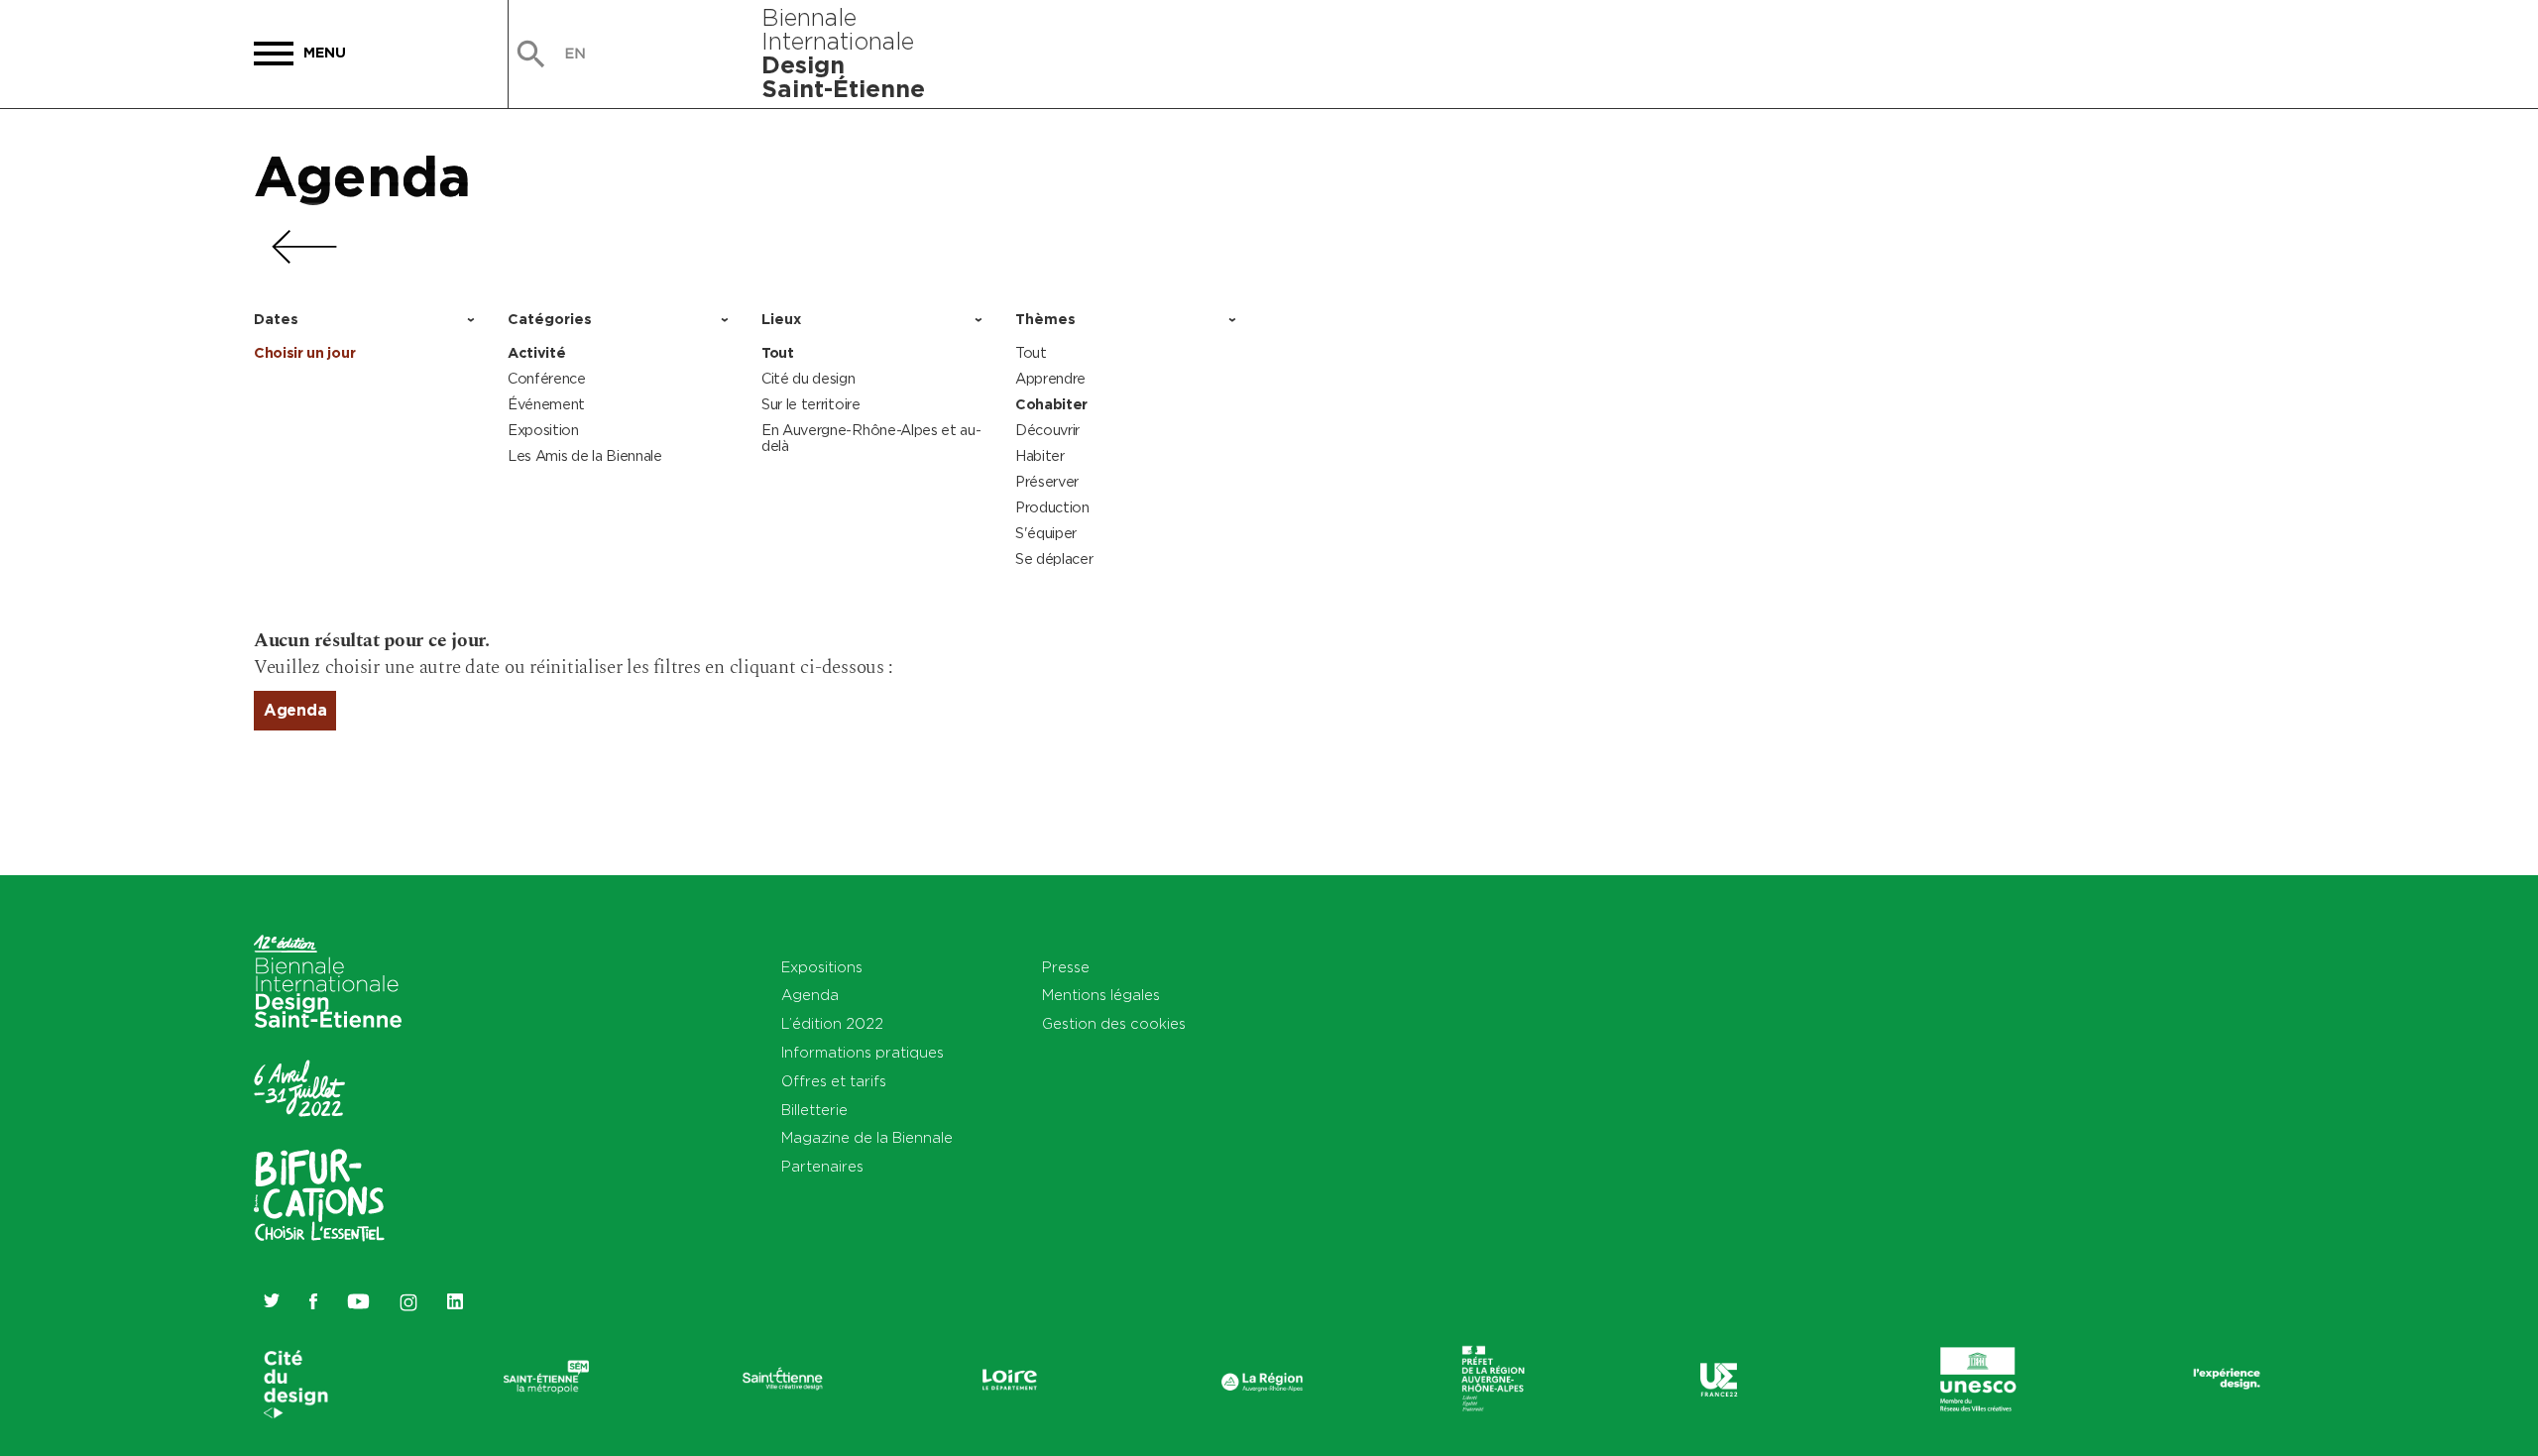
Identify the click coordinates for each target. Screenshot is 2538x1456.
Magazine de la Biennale (867, 1137)
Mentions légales (1101, 995)
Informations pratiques (863, 1052)
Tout (778, 353)
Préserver (1047, 481)
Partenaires (822, 1166)
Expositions (822, 967)
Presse (1066, 967)
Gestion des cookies (1114, 1023)
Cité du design (808, 378)
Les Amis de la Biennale (585, 455)
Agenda (362, 175)
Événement (546, 404)
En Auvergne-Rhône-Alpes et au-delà (871, 438)
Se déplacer (1054, 559)
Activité (536, 353)
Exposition (543, 430)
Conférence (547, 378)
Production (1052, 507)
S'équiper (1046, 533)
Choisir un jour (304, 353)
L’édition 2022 (832, 1023)
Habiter (1040, 455)
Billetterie (814, 1110)
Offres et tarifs (834, 1081)
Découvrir (1047, 430)
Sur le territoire (811, 404)
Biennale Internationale (843, 53)
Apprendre (1050, 378)
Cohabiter (1051, 404)
